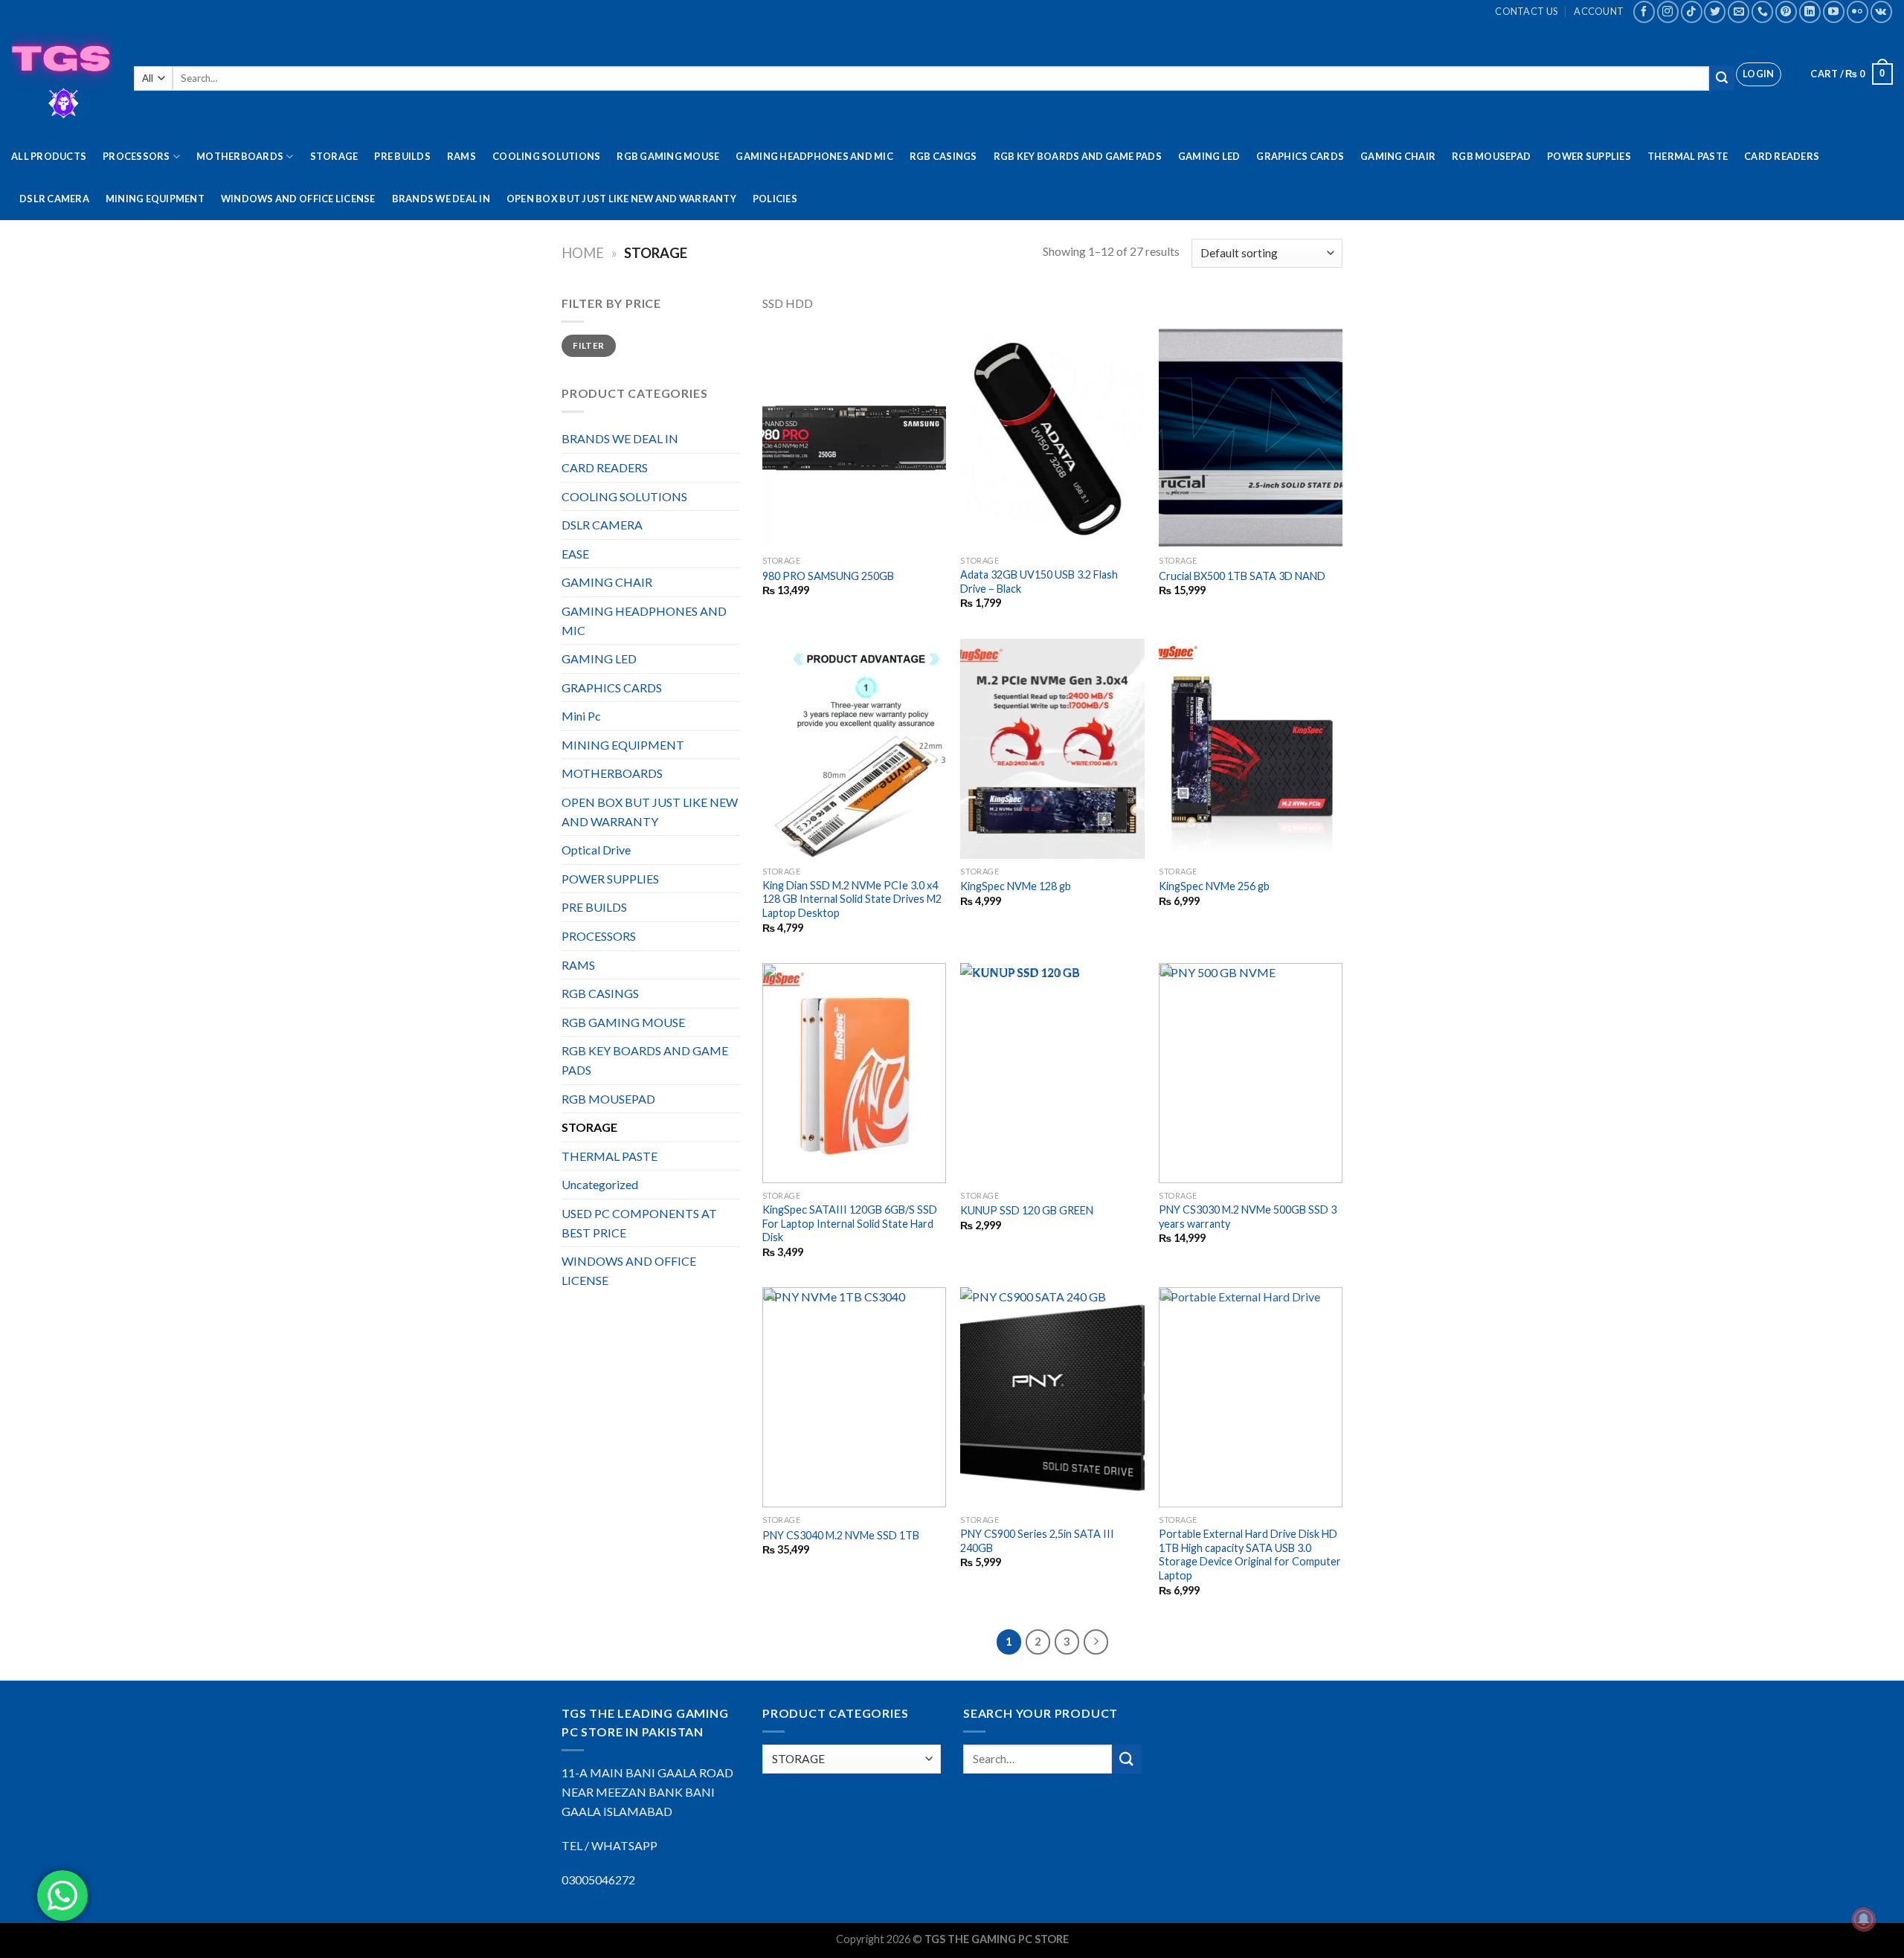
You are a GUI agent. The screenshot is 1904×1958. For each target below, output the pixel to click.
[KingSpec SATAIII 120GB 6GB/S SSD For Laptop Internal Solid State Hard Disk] (854, 1073)
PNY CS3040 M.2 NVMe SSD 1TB (841, 1535)
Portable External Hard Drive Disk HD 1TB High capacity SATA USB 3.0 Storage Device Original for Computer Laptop (1250, 1555)
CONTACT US (1526, 11)
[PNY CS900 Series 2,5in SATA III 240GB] (1052, 1397)
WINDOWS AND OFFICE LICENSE (298, 199)
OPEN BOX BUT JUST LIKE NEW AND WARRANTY (621, 199)
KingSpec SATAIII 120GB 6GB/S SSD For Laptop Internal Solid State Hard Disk (850, 1223)
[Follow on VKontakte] (1881, 12)
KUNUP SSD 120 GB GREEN (1027, 1210)
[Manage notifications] (1864, 1919)
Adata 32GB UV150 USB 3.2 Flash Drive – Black (1039, 582)
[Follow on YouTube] (1834, 12)
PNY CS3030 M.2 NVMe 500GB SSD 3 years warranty (1248, 1217)
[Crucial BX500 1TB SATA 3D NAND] (1251, 438)
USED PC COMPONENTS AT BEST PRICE (639, 1223)
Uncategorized (600, 1184)
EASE (575, 554)
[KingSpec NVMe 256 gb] (1251, 749)
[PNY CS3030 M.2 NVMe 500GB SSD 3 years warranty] (1251, 1073)
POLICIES (775, 199)
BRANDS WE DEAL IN (441, 199)
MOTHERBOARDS (240, 156)
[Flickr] (1858, 12)
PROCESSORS (136, 156)
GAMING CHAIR (1398, 156)
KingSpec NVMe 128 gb (1016, 886)
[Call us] (1762, 12)
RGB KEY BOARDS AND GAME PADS (1078, 156)
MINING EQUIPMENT (155, 199)
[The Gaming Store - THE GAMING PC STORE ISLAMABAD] (61, 79)
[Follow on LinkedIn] (1810, 12)
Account (1599, 11)
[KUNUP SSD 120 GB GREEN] (1052, 1073)
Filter (588, 345)
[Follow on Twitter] (1715, 12)
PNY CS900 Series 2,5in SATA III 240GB (1037, 1541)
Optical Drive (596, 850)
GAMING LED (1209, 156)
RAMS (461, 156)
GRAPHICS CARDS (1300, 156)
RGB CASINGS (943, 156)
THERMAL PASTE (1688, 156)
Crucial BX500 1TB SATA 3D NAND (1242, 576)
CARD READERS (1782, 156)
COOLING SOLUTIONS (546, 156)
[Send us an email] (1739, 12)
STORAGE (334, 156)
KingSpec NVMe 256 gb (1214, 886)
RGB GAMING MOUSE (668, 156)
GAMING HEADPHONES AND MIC (814, 156)
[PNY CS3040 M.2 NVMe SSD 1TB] (854, 1397)
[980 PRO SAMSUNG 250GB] (854, 438)
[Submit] (1722, 78)
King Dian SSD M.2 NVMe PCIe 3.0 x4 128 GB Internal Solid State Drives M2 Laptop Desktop (852, 899)
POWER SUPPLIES (1589, 156)
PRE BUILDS (402, 156)
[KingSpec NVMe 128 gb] (1052, 749)
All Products (49, 156)
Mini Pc (581, 716)
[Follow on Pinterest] (1786, 12)
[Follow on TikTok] (1692, 12)
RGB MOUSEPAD (1491, 156)
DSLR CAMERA (54, 199)
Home (583, 253)
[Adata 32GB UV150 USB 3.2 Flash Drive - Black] (1052, 438)
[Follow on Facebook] (1644, 12)
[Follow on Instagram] (1668, 12)
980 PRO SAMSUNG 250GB (828, 576)
